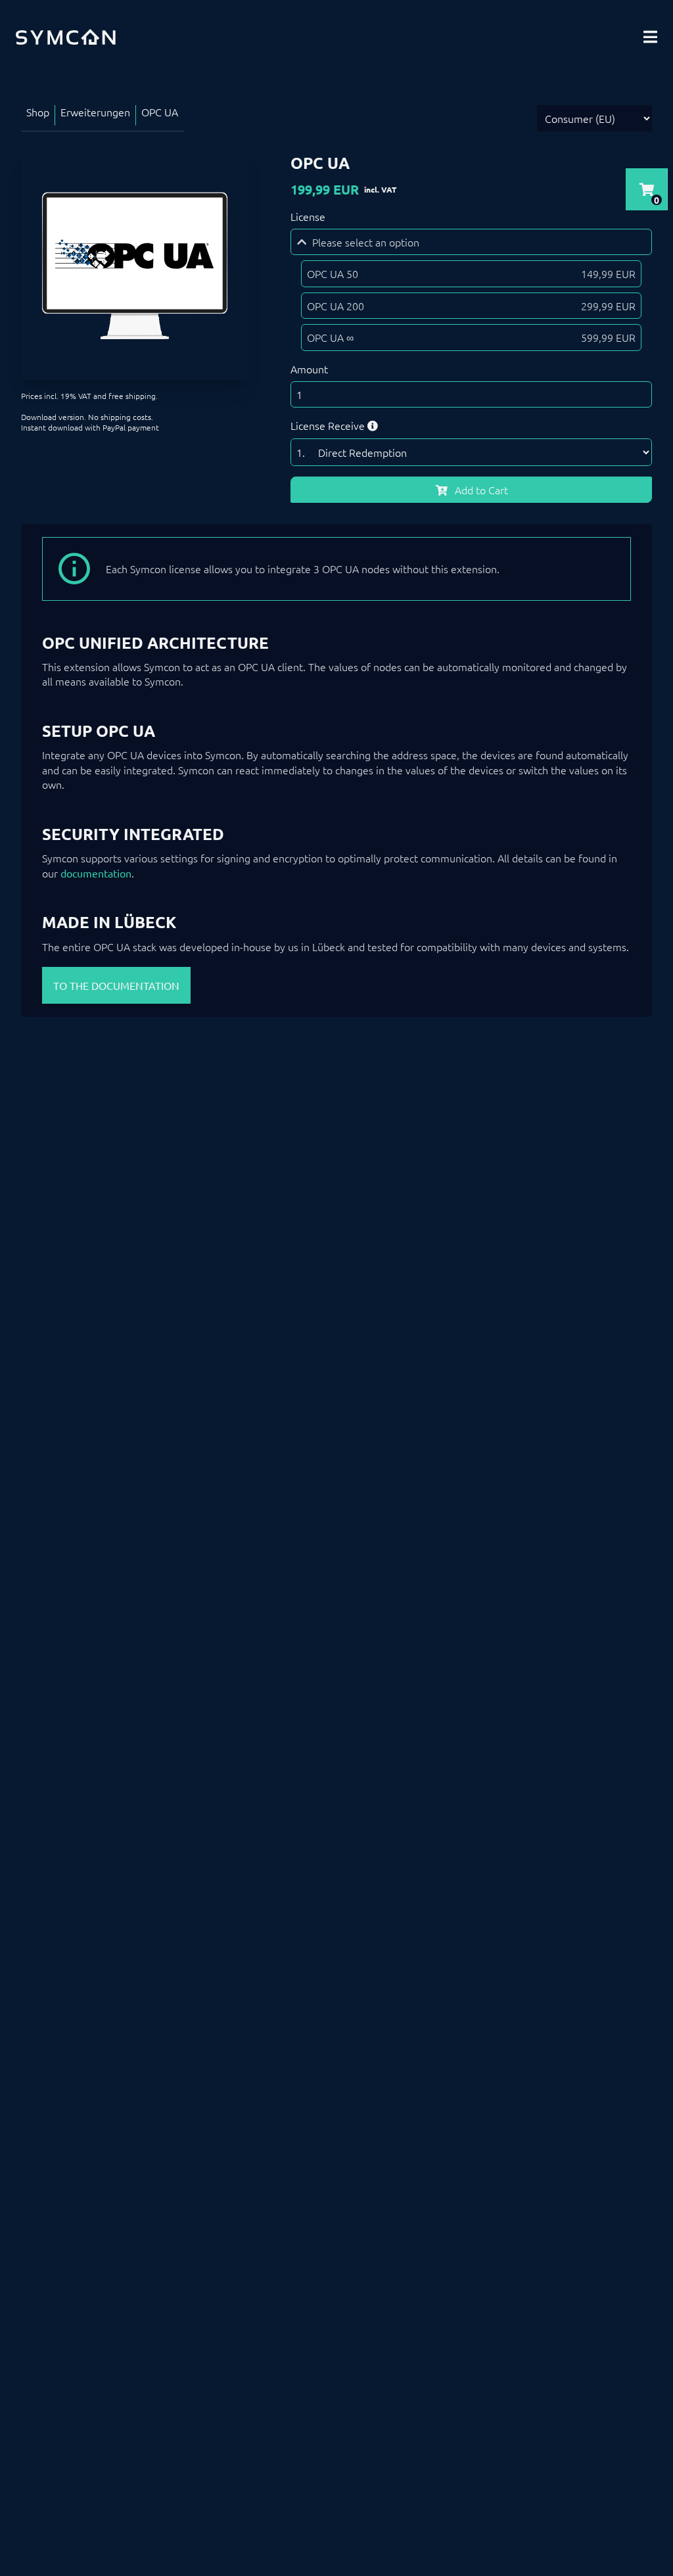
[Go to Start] (647, 2502)
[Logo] (66, 37)
